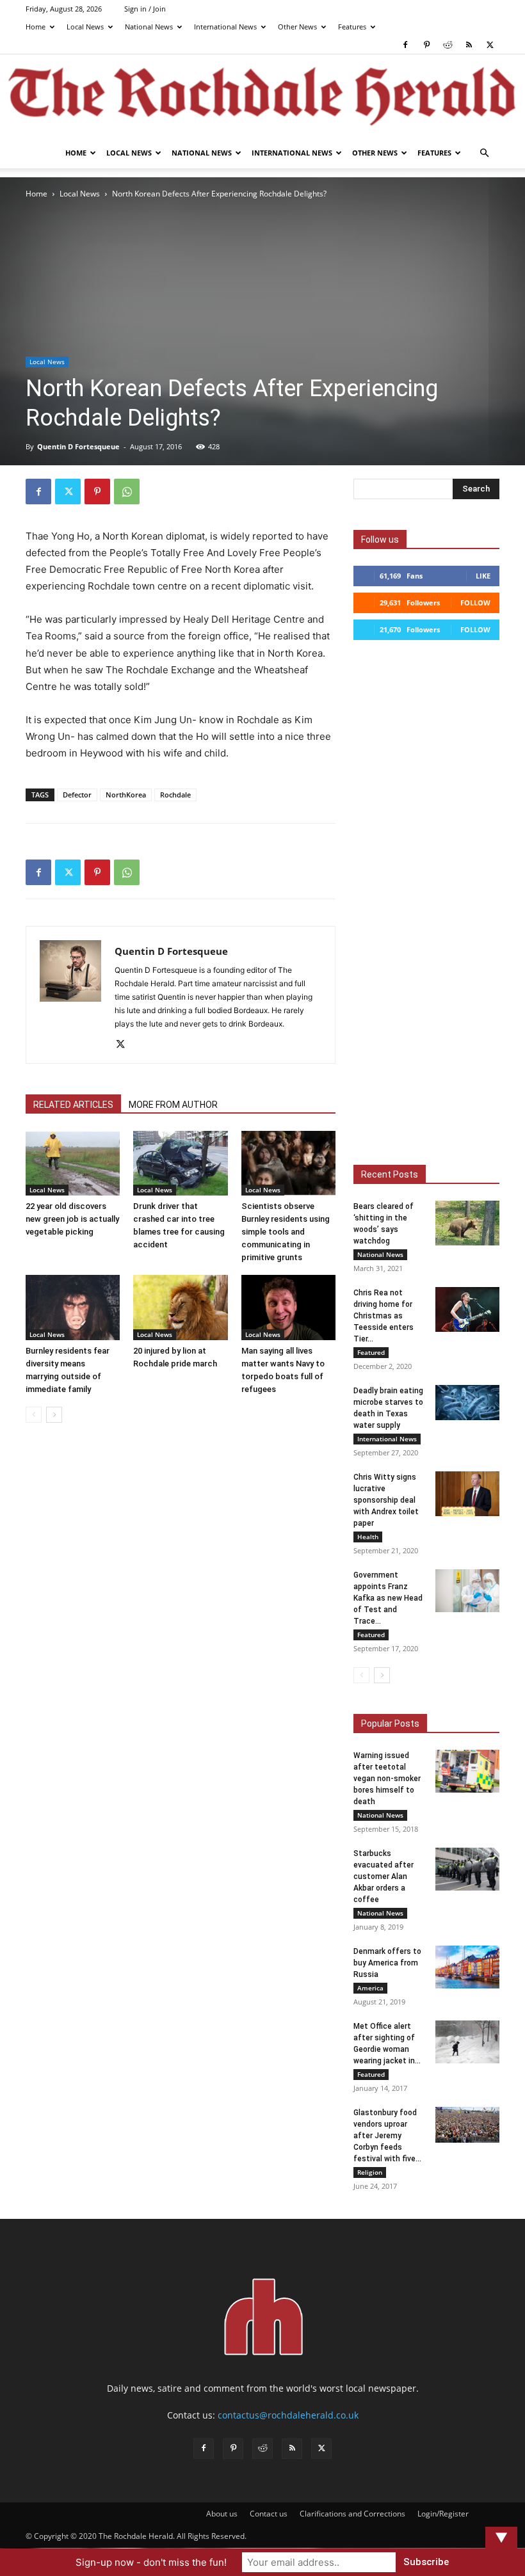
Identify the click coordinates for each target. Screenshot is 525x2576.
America (370, 1988)
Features (352, 27)
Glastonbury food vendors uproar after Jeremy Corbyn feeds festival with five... (387, 2136)
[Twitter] (490, 45)
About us (222, 2514)
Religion (370, 2172)
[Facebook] (405, 45)
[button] (484, 153)
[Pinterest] (426, 45)
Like (483, 576)
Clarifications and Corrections (352, 2514)
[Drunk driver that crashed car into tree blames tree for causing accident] (180, 1163)
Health (368, 1537)
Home (36, 27)
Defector (77, 795)
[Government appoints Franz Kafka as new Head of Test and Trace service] (467, 1591)
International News (225, 27)
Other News (297, 27)
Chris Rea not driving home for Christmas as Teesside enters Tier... (384, 1316)
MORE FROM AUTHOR (173, 1105)
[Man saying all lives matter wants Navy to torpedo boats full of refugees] (288, 1307)
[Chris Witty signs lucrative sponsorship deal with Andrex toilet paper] (467, 1494)
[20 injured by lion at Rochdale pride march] (180, 1307)
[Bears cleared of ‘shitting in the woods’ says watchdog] (467, 1223)
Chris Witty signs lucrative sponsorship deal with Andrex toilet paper (386, 1500)
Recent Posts (390, 1174)
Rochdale (175, 795)
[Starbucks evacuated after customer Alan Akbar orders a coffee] (467, 1869)
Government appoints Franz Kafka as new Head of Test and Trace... (388, 1598)
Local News (85, 27)
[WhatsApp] (127, 492)
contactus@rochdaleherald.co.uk (288, 2415)
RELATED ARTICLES (73, 1105)
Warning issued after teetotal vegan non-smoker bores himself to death (387, 1779)
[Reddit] (448, 45)
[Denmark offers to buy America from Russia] (467, 1967)
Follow (475, 603)
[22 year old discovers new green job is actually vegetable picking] (73, 1163)
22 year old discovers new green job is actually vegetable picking (72, 1219)
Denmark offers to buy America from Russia (387, 1963)
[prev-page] (34, 1415)
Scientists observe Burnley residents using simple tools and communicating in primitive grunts (286, 1232)
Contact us (269, 2514)
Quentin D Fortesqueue (78, 446)
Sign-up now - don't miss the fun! (151, 2562)
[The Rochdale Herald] (262, 97)
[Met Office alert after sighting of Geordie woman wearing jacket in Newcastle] (467, 2042)
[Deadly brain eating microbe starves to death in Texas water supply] (467, 1403)
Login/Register (443, 2514)
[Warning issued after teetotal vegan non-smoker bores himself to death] (467, 1771)
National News (149, 27)
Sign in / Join (145, 9)
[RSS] (469, 45)
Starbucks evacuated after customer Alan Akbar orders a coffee (384, 1876)
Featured (371, 1352)
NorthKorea (126, 795)
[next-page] (54, 1415)
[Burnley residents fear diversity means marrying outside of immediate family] (73, 1307)
